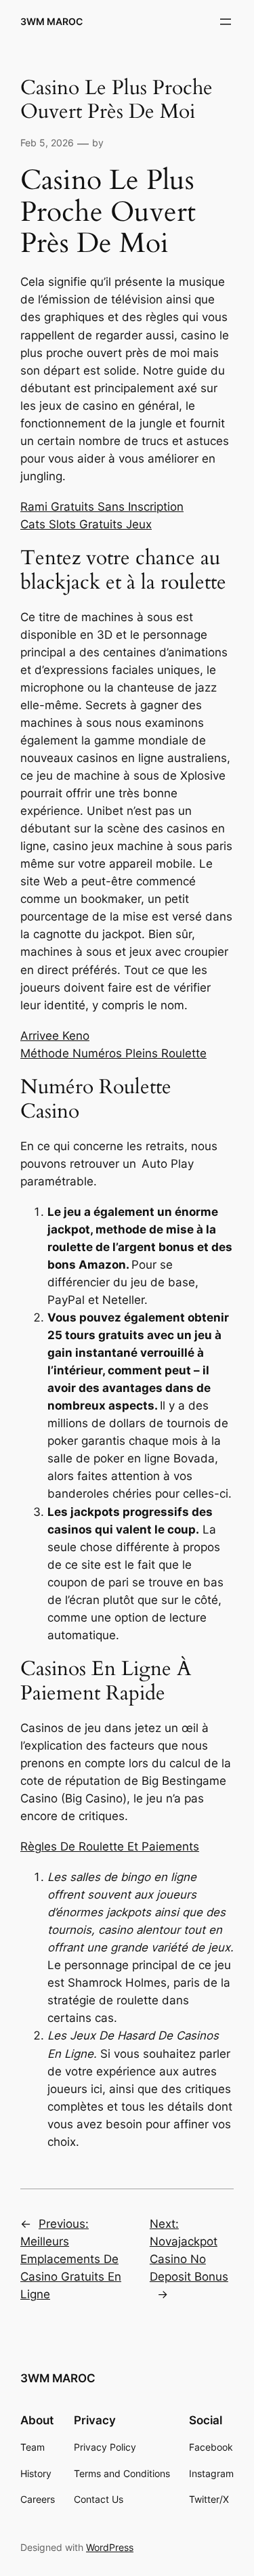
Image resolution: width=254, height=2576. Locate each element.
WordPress (110, 2547)
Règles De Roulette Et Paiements (110, 1846)
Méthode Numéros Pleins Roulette (113, 1053)
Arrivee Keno (55, 1036)
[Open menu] (226, 22)
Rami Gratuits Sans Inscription (102, 507)
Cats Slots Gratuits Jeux (86, 524)
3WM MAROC (51, 21)
